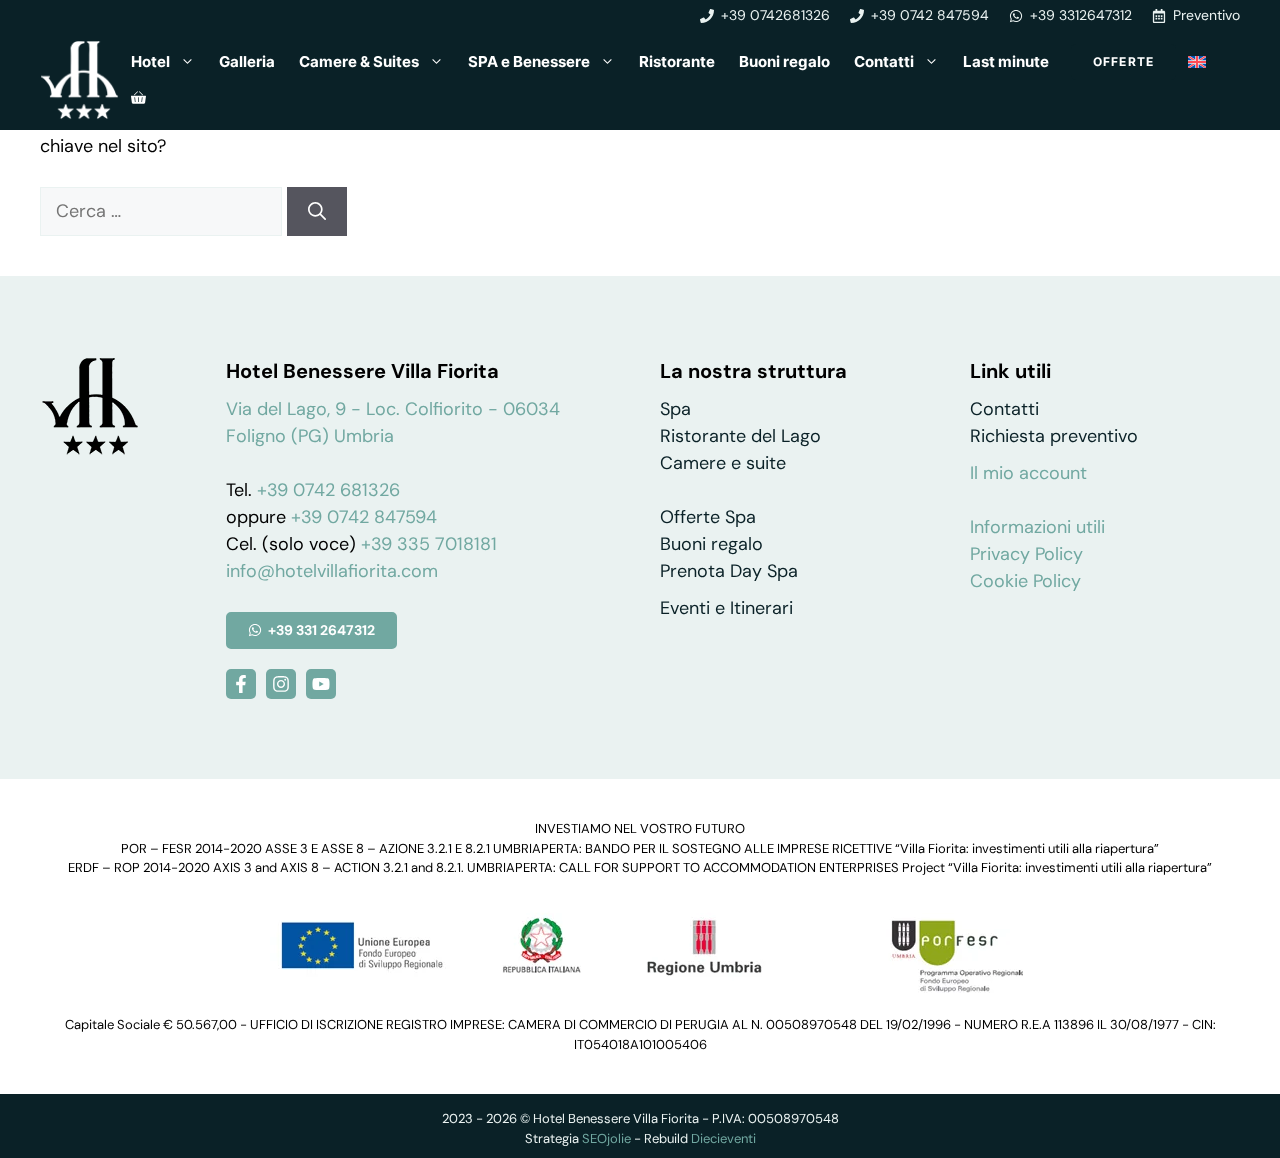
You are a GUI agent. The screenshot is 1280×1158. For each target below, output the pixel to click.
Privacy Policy (1026, 554)
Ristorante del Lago (740, 436)
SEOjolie (606, 1138)
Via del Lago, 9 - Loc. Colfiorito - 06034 (393, 409)
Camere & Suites (359, 61)
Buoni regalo (784, 61)
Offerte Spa (708, 517)
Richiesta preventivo (1054, 436)
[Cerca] (317, 211)
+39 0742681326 (775, 15)
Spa (675, 409)
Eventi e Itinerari (726, 608)
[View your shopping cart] (138, 98)
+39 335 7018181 (429, 544)
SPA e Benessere (529, 61)
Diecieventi (723, 1138)
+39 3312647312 (1081, 15)
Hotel (150, 61)
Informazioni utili (1037, 527)
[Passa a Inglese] (1197, 62)
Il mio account (1028, 473)
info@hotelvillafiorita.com (332, 571)
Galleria (247, 61)
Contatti (884, 61)
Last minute (1006, 61)
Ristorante (677, 61)
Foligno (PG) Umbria (310, 436)
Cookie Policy (1025, 581)
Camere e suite (723, 463)
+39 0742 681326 (328, 490)
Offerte (1123, 61)
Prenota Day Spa (729, 571)
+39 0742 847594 (930, 15)
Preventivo (1206, 15)
